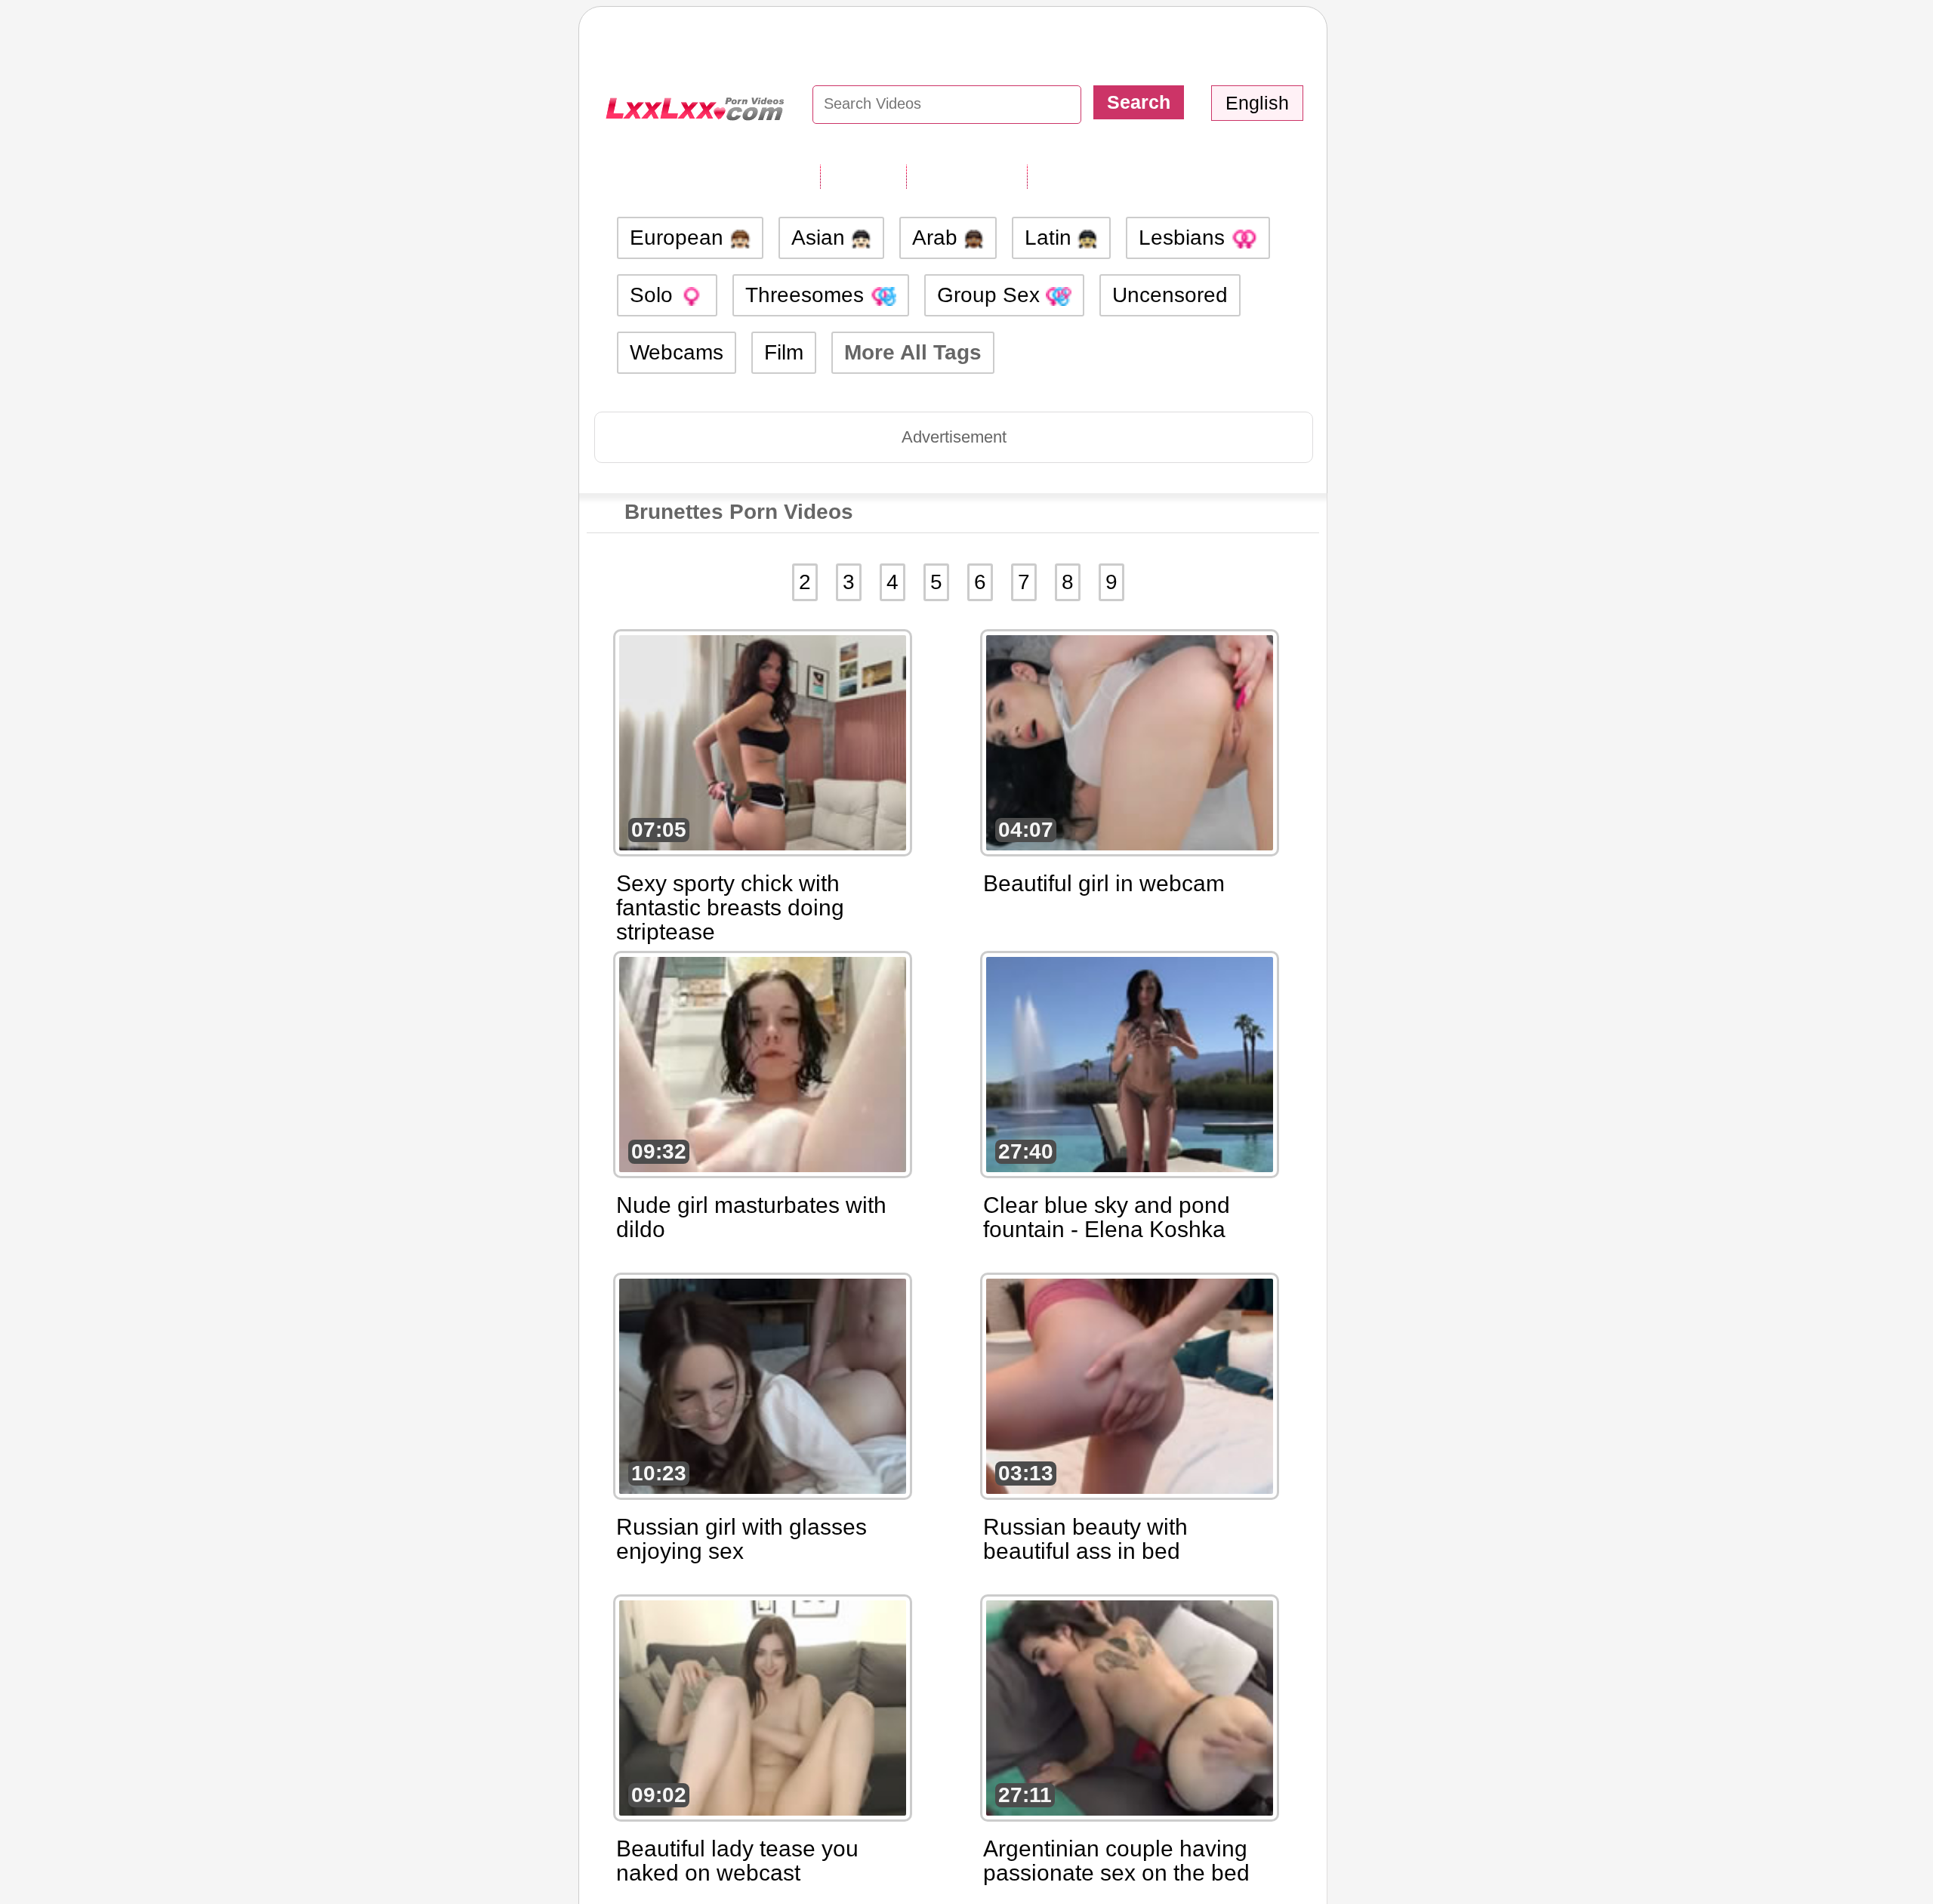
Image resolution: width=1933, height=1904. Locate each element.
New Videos (966, 176)
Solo (654, 295)
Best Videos (1088, 176)
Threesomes (808, 295)
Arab (938, 238)
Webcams (677, 352)
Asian (821, 238)
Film (784, 352)
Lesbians (1185, 238)
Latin (1051, 238)
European (680, 238)
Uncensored (1170, 295)
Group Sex (991, 295)
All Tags (863, 176)
